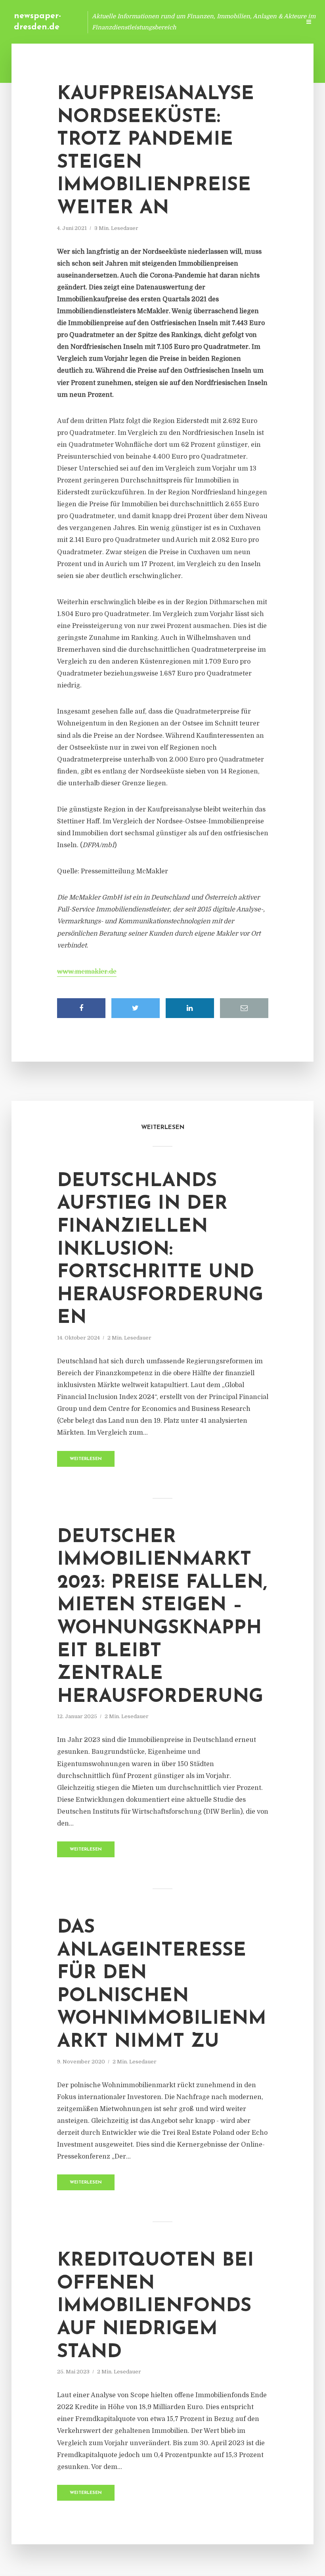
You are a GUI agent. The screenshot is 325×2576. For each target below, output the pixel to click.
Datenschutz (277, 22)
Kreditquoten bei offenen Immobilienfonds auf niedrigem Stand (155, 2306)
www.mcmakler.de (87, 972)
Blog (144, 22)
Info (169, 22)
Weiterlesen (86, 1459)
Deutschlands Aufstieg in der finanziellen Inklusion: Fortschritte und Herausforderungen (160, 1250)
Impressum (235, 22)
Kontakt (198, 22)
